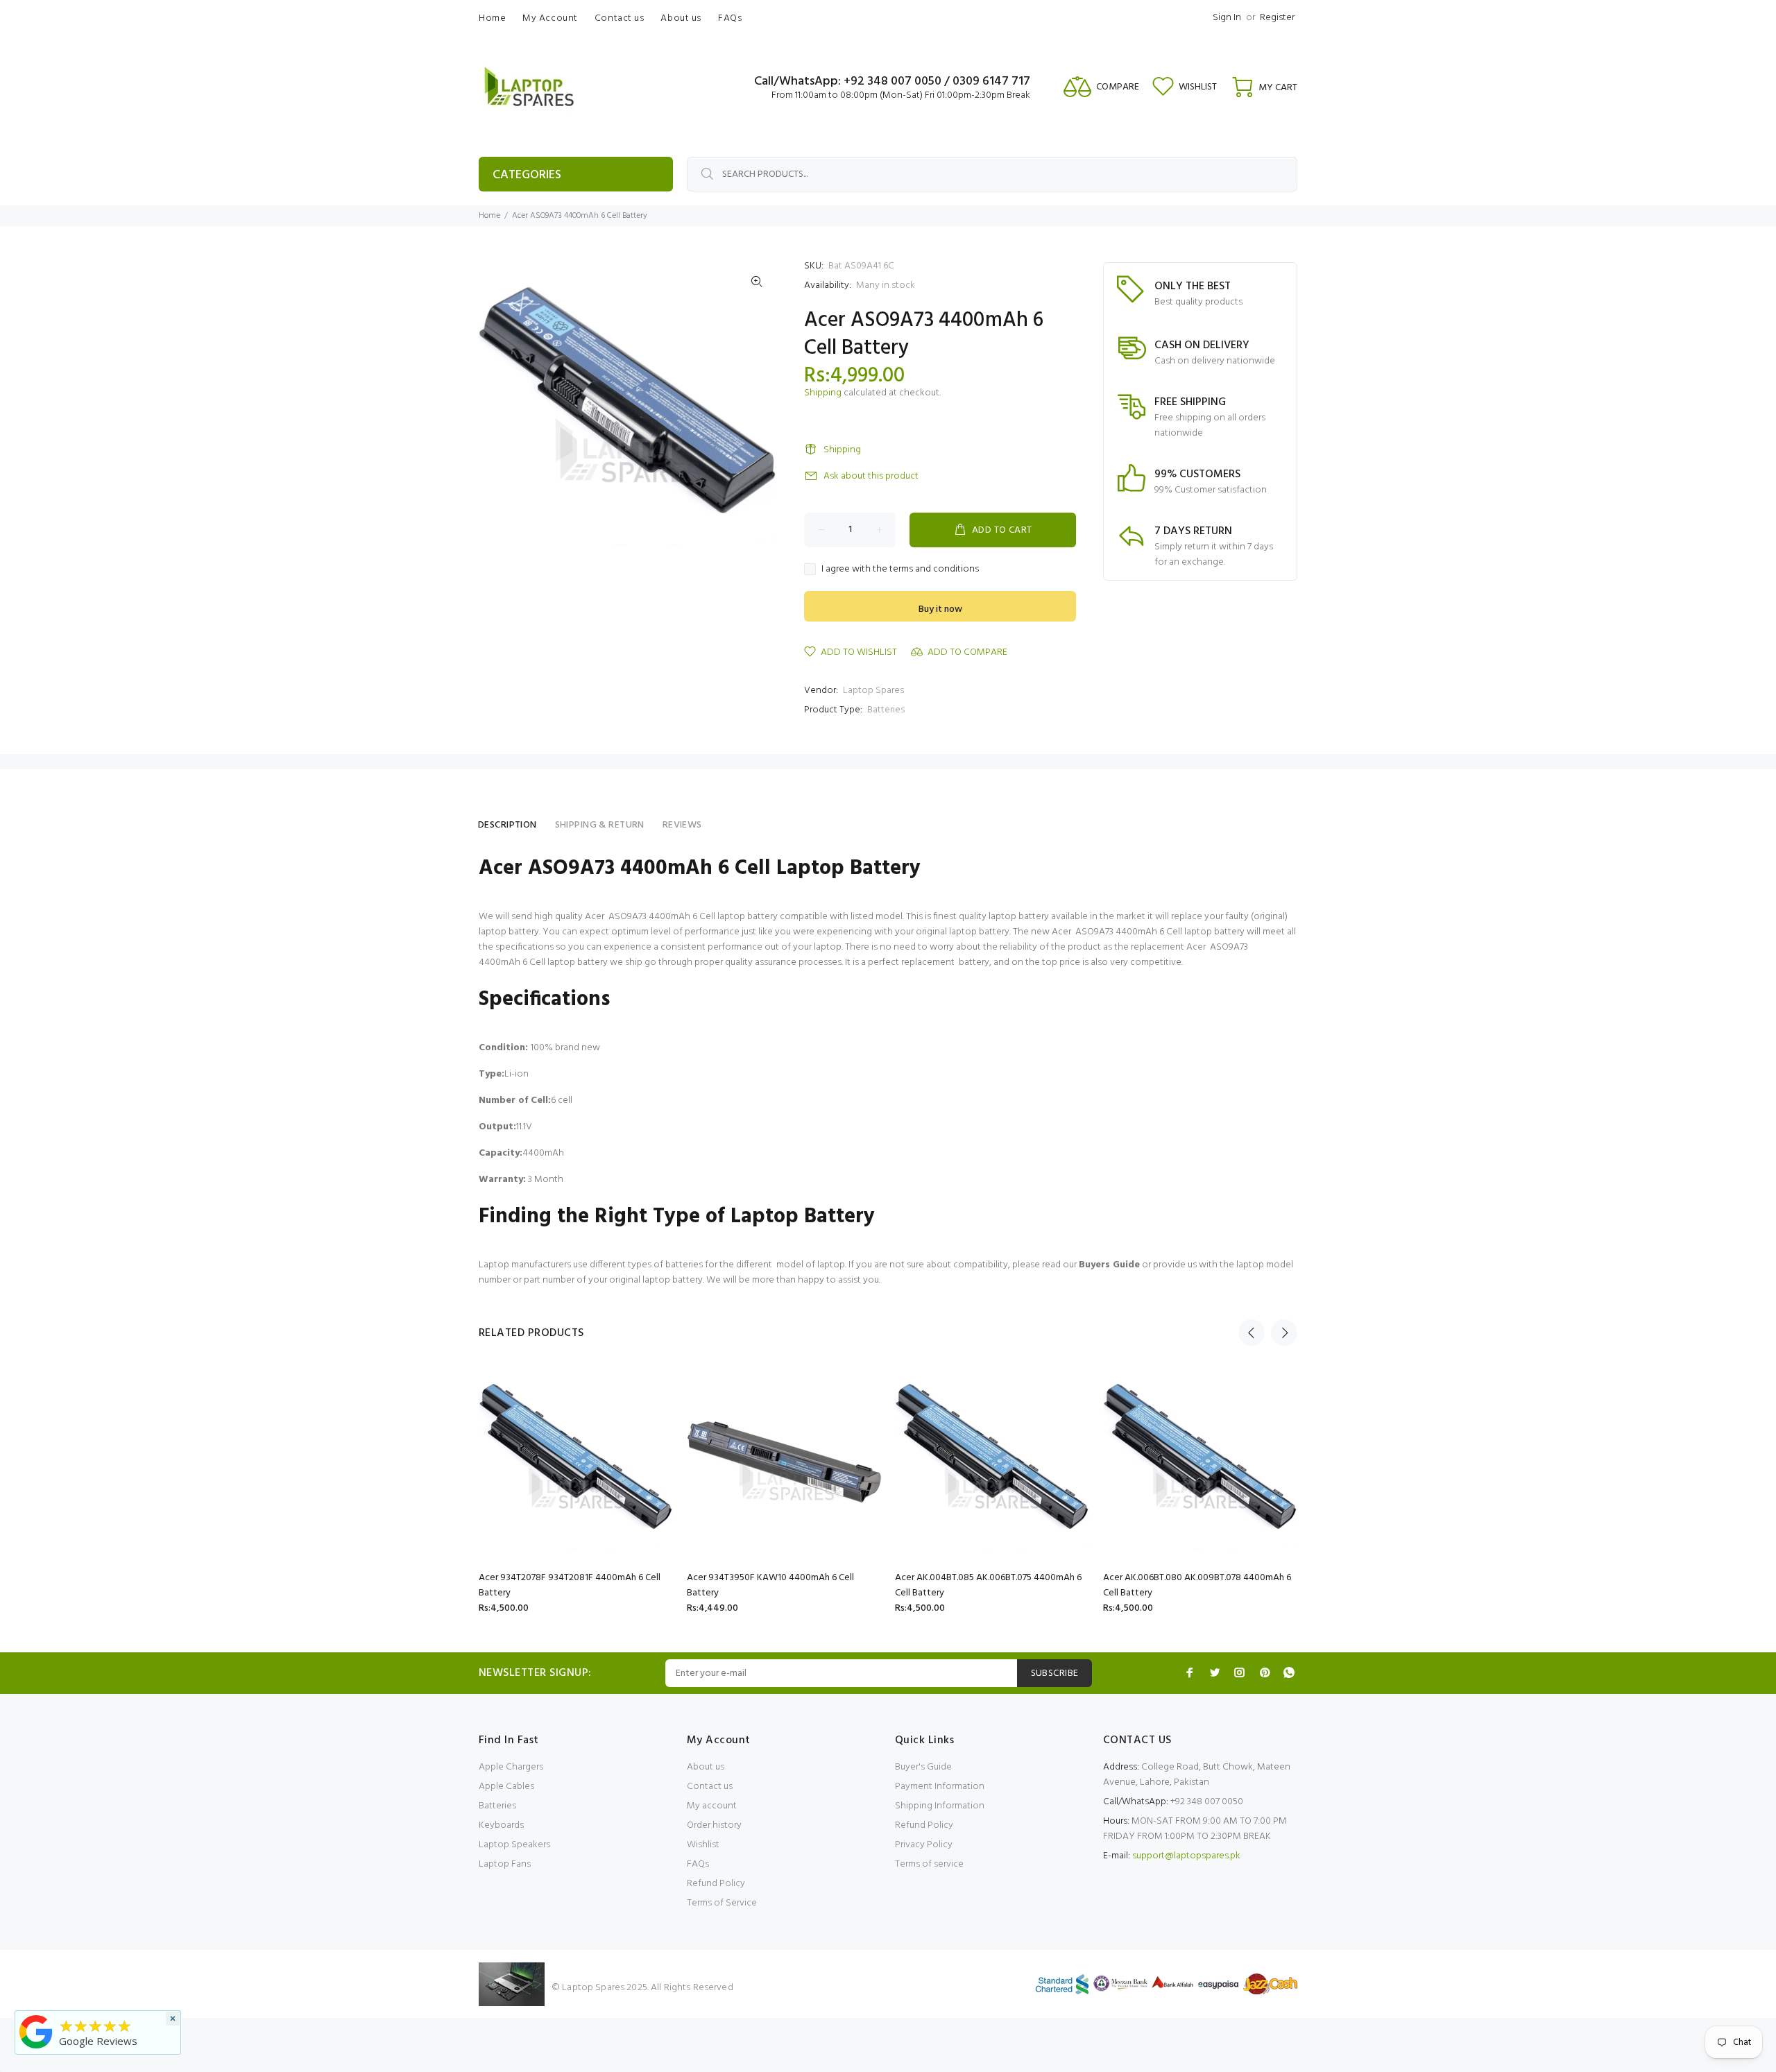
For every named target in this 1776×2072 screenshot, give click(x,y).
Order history (714, 1825)
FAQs (698, 1864)
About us (706, 1767)
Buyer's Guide (923, 1767)
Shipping (823, 393)
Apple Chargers (511, 1767)
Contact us (710, 1787)
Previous (1252, 1333)
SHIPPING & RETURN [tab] (600, 825)
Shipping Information (940, 1806)
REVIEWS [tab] (682, 825)
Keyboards (501, 1825)
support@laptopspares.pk (1186, 1856)
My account (712, 1806)
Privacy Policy (924, 1845)
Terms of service (929, 1864)
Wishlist (703, 1845)
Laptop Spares (873, 691)
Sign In (1227, 18)
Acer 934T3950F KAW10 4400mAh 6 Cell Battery (770, 1585)
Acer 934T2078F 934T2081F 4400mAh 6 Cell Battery (570, 1585)
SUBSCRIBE (1055, 1673)
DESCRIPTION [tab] (507, 825)
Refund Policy (716, 1884)
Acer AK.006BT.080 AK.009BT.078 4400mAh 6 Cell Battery (1197, 1585)
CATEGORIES (527, 175)
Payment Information (940, 1787)
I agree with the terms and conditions (900, 570)
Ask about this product (871, 476)
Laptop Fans (505, 1864)
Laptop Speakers (514, 1845)
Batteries (886, 710)
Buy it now (940, 609)
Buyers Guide (1109, 1265)
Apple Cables (506, 1787)
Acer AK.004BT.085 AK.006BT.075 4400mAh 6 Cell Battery (988, 1585)
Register (1277, 18)
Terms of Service (722, 1903)
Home (489, 216)
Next (1284, 1333)
